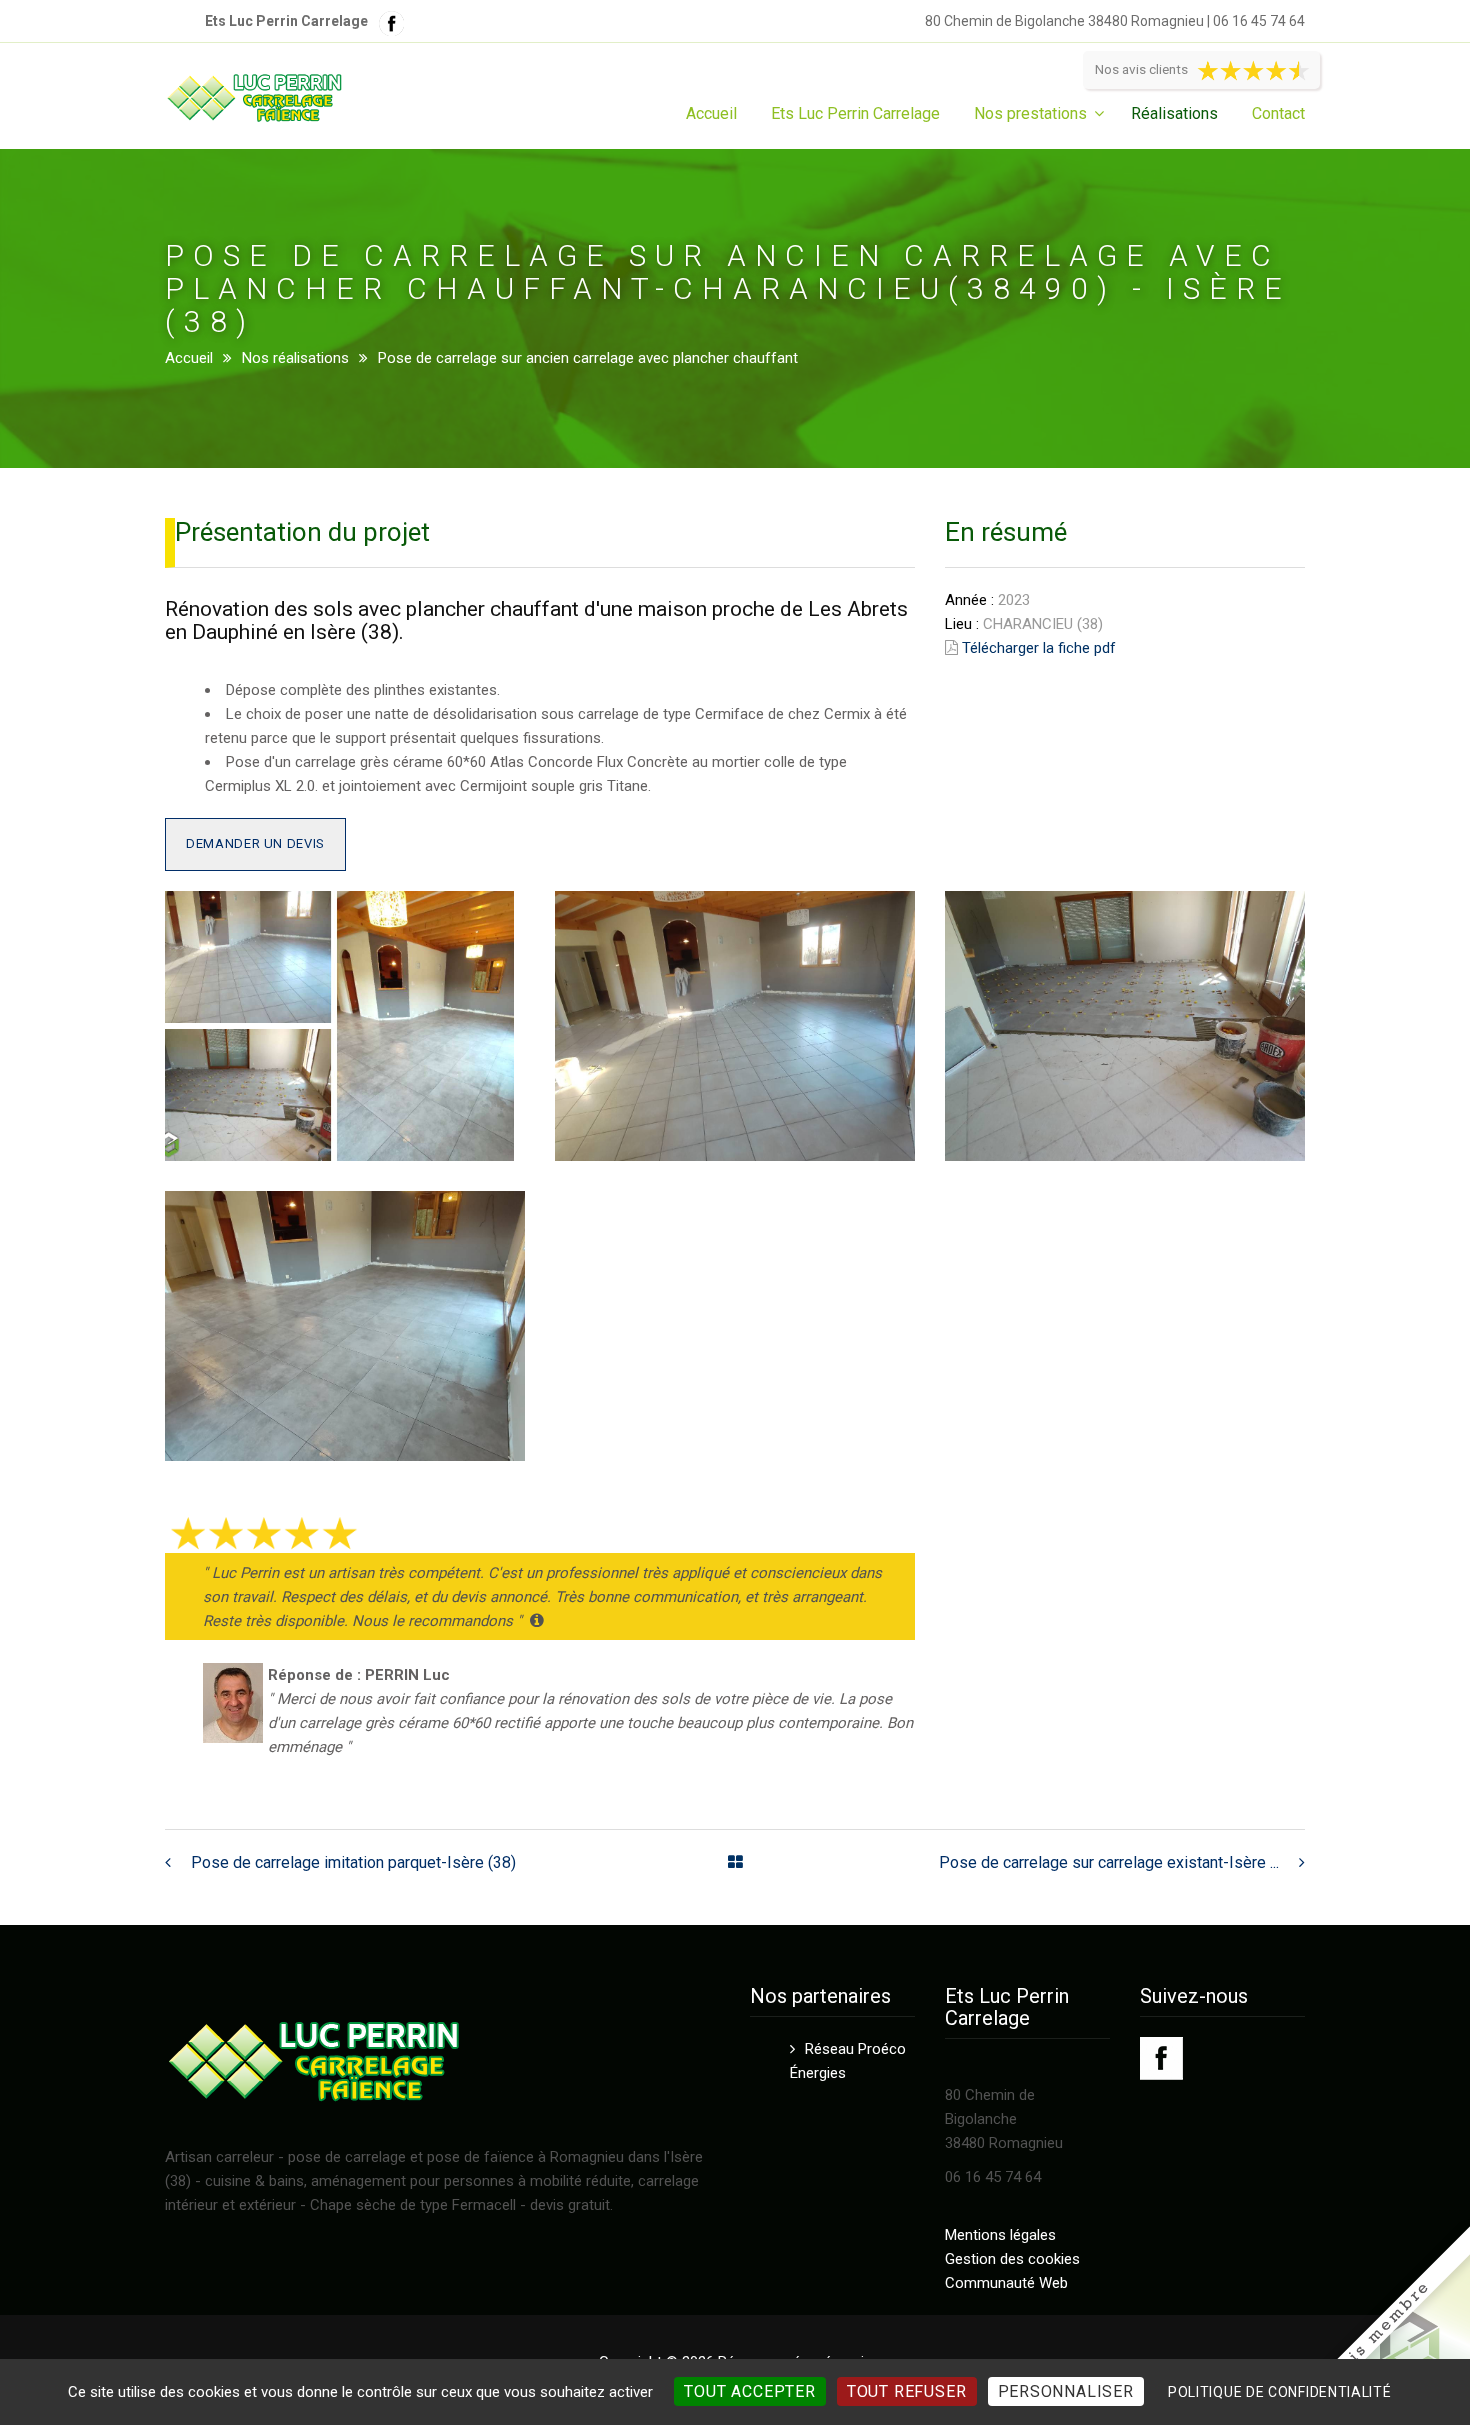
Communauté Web (1006, 2283)
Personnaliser (1066, 2391)
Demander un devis (255, 843)
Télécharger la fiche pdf (1039, 648)
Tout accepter (749, 2391)
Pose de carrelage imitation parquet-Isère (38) (353, 1862)
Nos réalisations (295, 358)
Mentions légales (1000, 2235)
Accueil (711, 113)
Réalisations (1174, 113)
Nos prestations (1030, 113)
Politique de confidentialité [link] (1280, 2392)
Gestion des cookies (1012, 2259)
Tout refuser (907, 2391)
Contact (1278, 113)
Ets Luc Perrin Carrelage (855, 113)
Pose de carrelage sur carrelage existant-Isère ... (1109, 1862)
